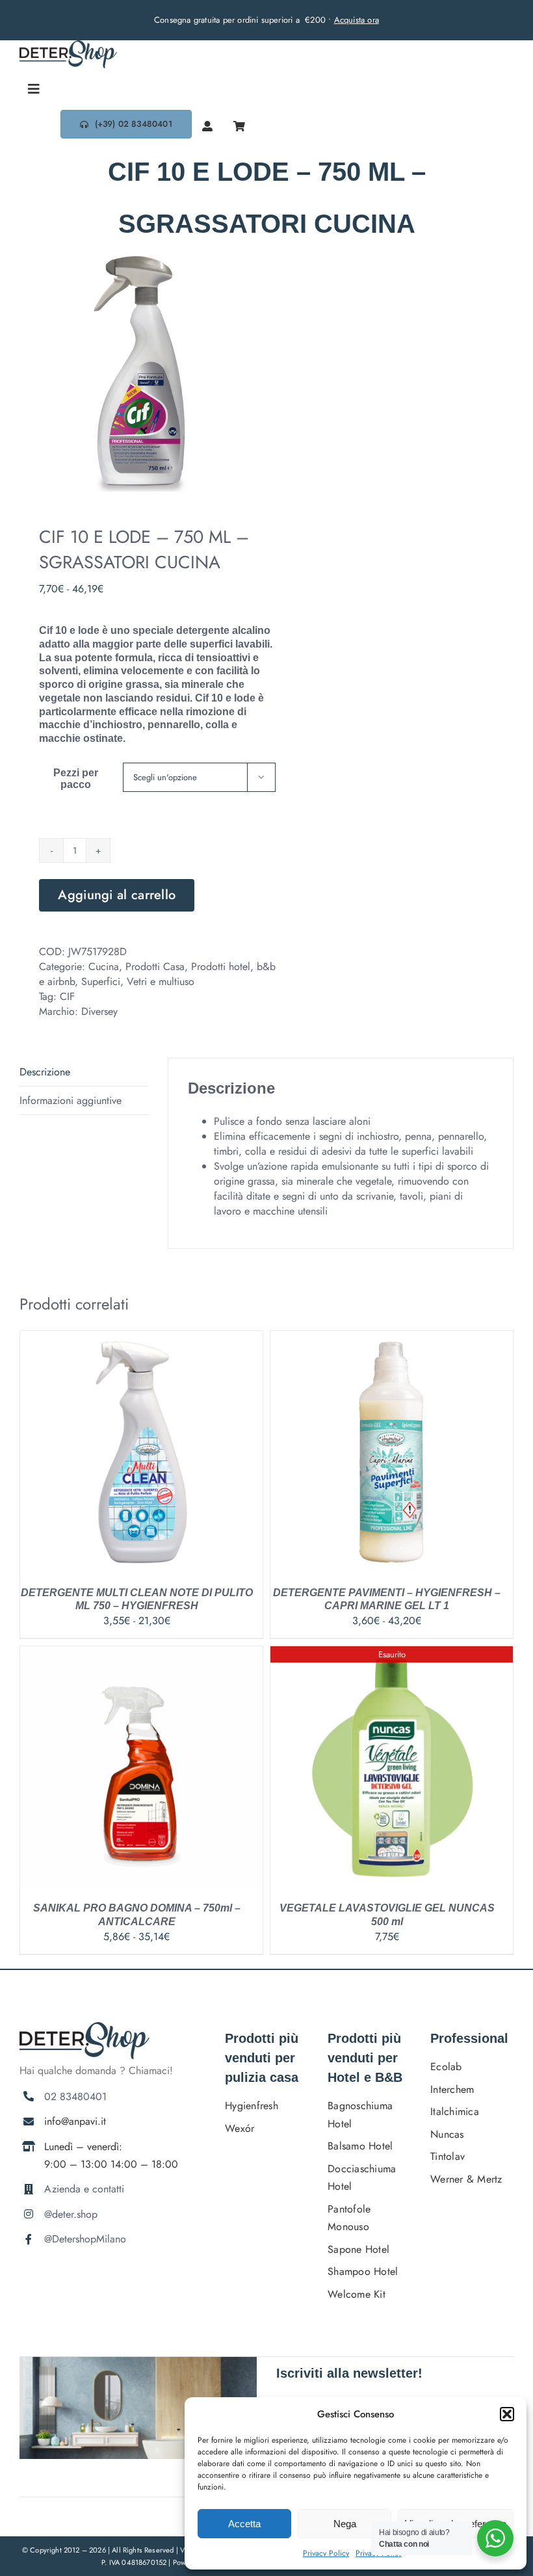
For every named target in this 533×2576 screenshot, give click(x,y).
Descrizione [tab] (45, 1072)
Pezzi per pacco (76, 779)
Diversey (99, 1011)
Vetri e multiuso (161, 981)
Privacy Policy (326, 2553)
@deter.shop (71, 2214)
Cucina (104, 966)
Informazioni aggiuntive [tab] (71, 1100)
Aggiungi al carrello (117, 895)
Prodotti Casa (155, 966)
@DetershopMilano (85, 2239)
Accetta (244, 2524)
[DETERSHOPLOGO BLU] (68, 45)
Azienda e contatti (84, 2189)
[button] (507, 2414)
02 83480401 (75, 2096)
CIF (67, 996)
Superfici (101, 981)
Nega (345, 2524)
